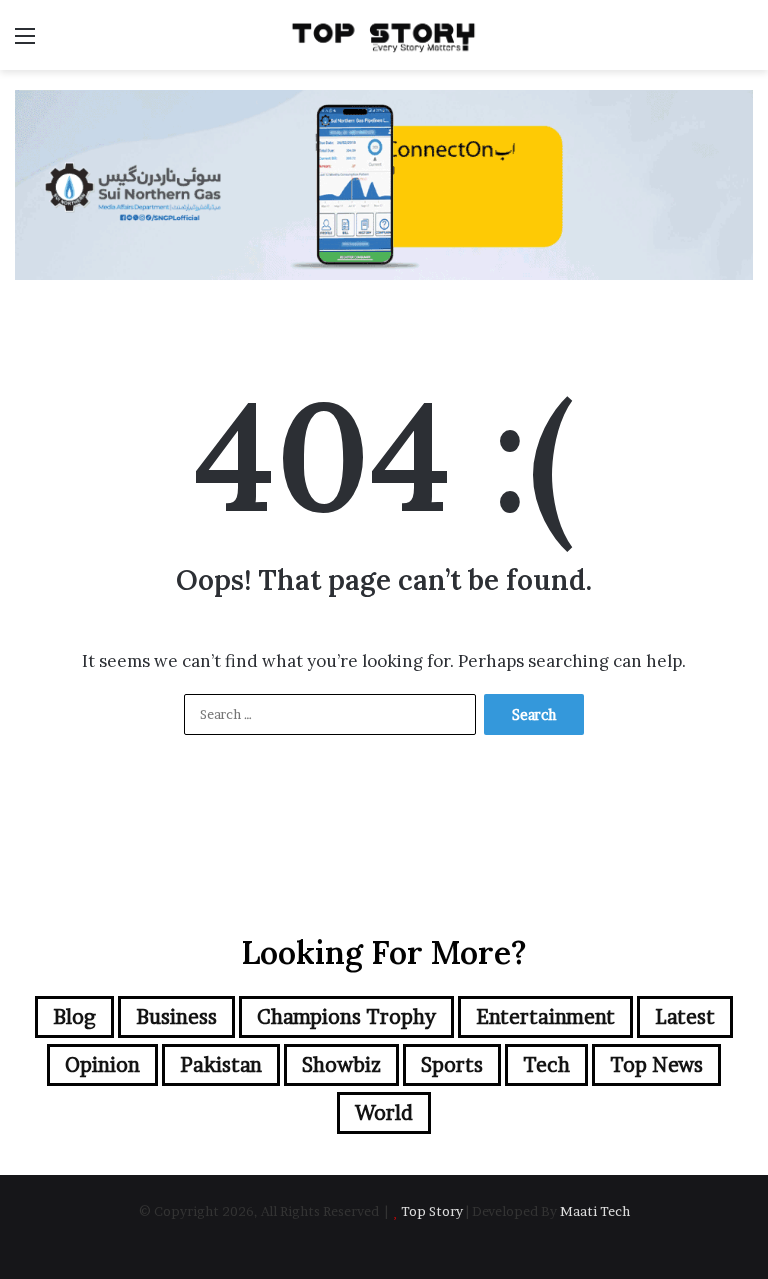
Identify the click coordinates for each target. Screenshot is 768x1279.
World (384, 1113)
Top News (656, 1065)
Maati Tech (595, 1211)
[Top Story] (384, 35)
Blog (74, 1017)
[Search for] (743, 42)
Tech (546, 1065)
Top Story (432, 1211)
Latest (685, 1017)
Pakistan (221, 1065)
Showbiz (341, 1065)
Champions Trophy (346, 1017)
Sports (452, 1065)
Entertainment (545, 1017)
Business (176, 1017)
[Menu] (25, 42)
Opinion (102, 1065)
